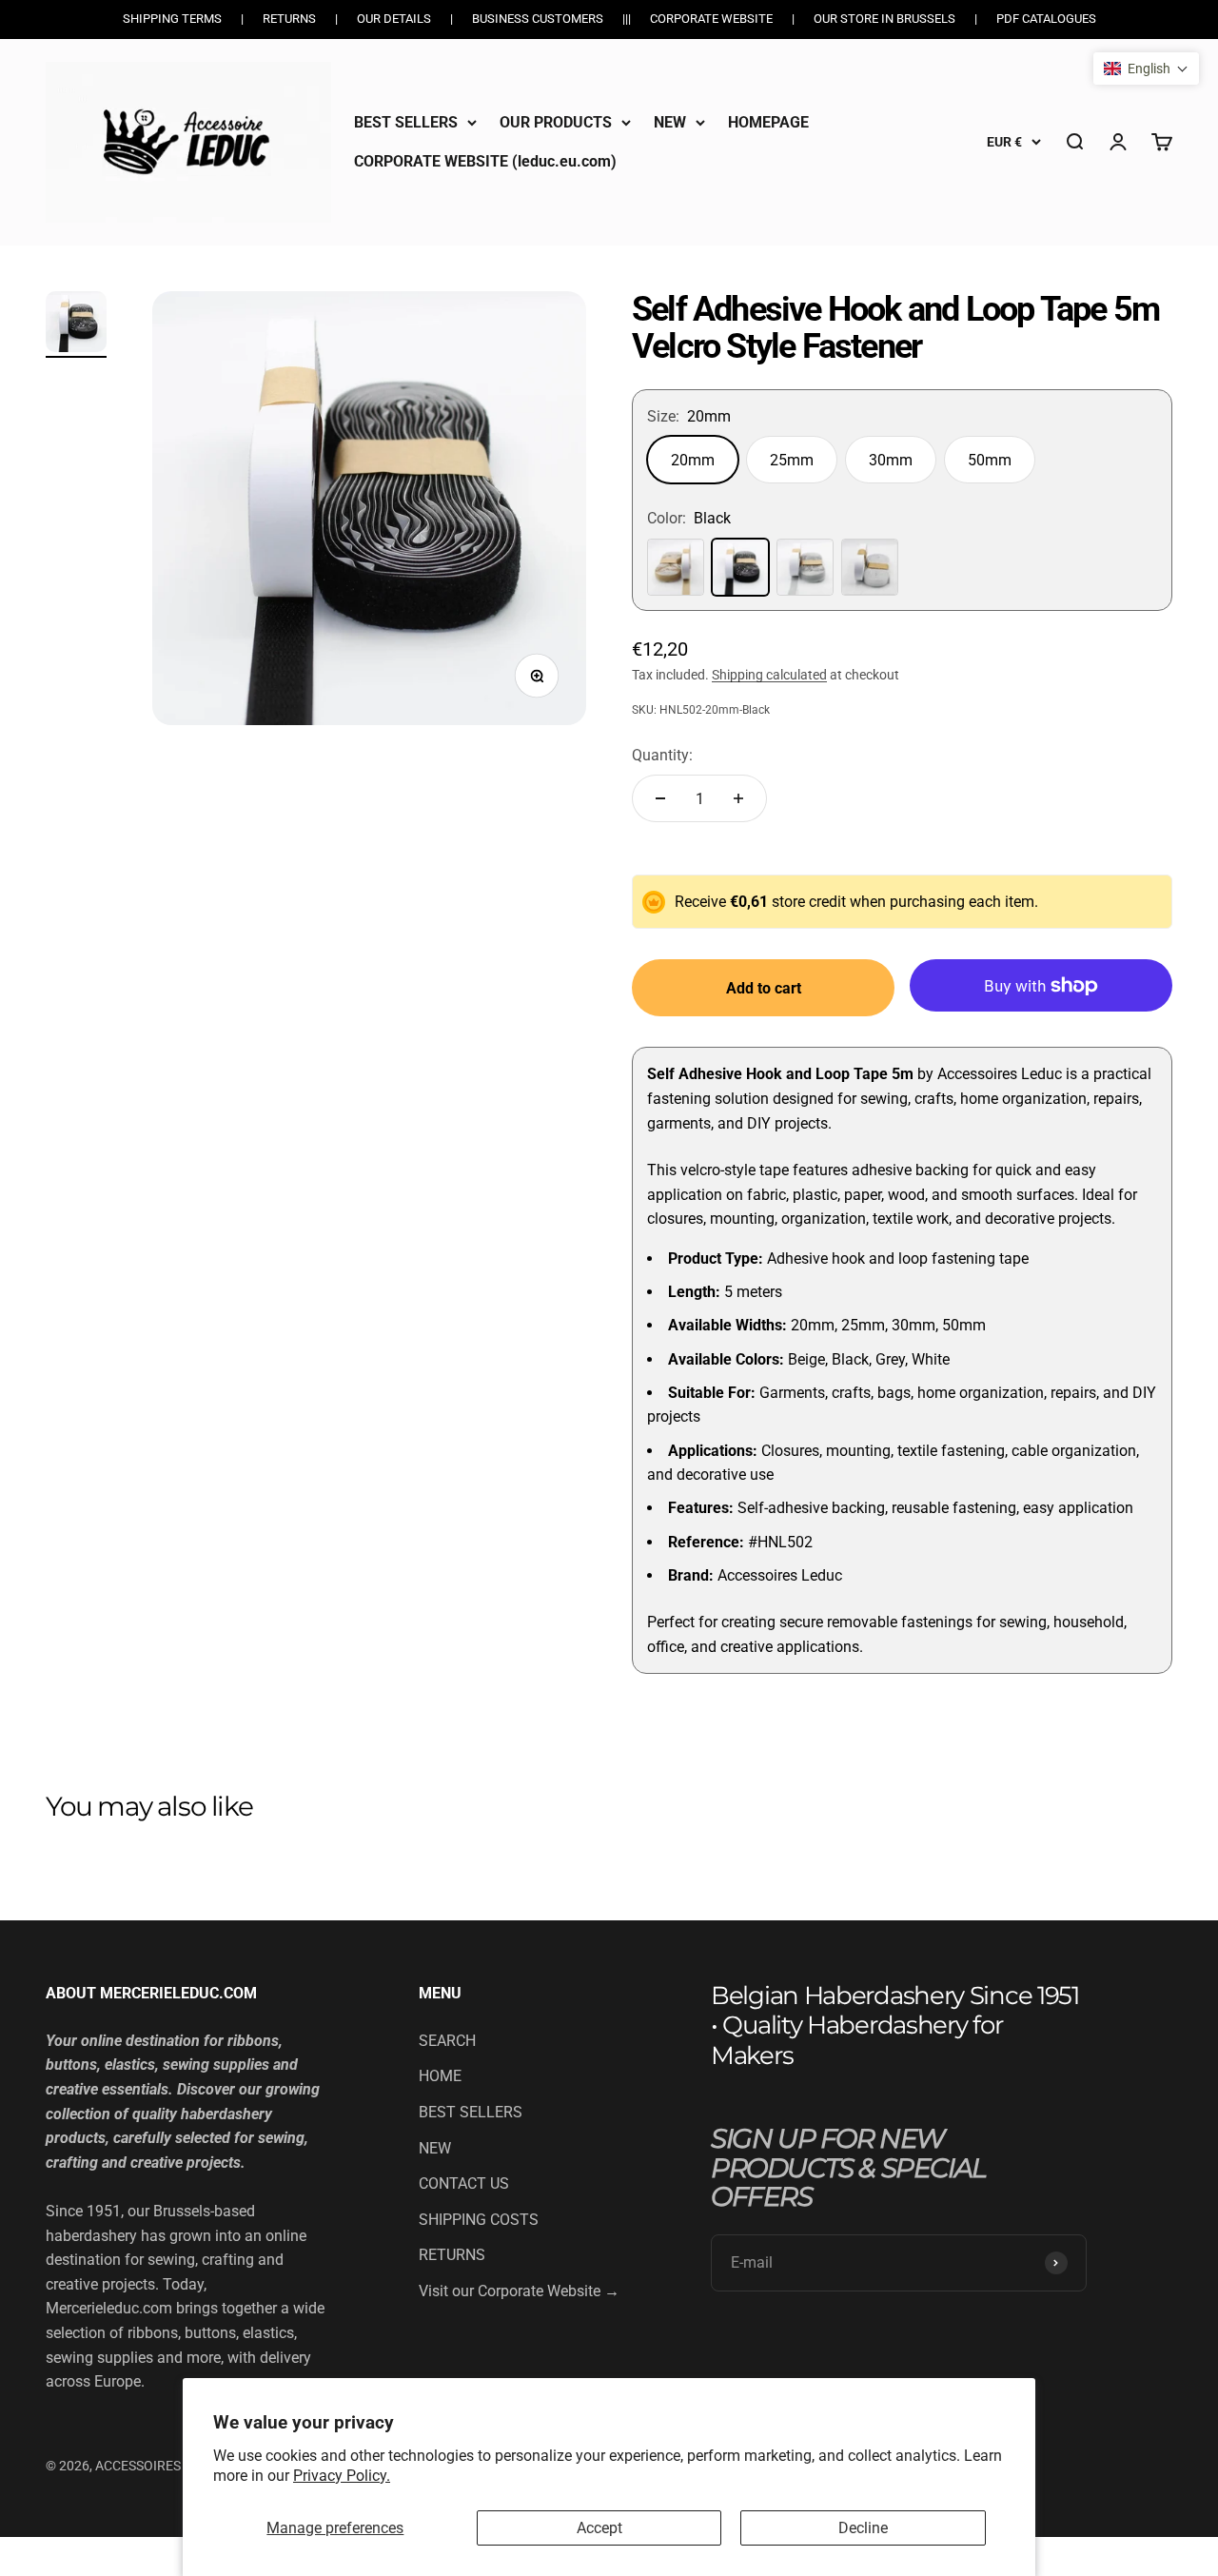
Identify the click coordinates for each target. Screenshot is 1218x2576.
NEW (670, 122)
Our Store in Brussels (884, 19)
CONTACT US (464, 2183)
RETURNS (452, 2255)
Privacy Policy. (342, 2476)
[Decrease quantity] (660, 798)
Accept (599, 2528)
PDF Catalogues (1046, 19)
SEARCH (447, 2041)
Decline (863, 2528)
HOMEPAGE (768, 122)
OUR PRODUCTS (556, 122)
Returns (289, 19)
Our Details (394, 19)
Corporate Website (711, 19)
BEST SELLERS (406, 122)
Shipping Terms (172, 19)
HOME (440, 2076)
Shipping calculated (769, 675)
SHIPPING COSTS (479, 2220)
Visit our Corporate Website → (519, 2291)
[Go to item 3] (76, 324)
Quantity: (662, 755)
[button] (1146, 69)
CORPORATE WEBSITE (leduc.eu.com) (485, 161)
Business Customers (538, 19)
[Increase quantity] (738, 798)
